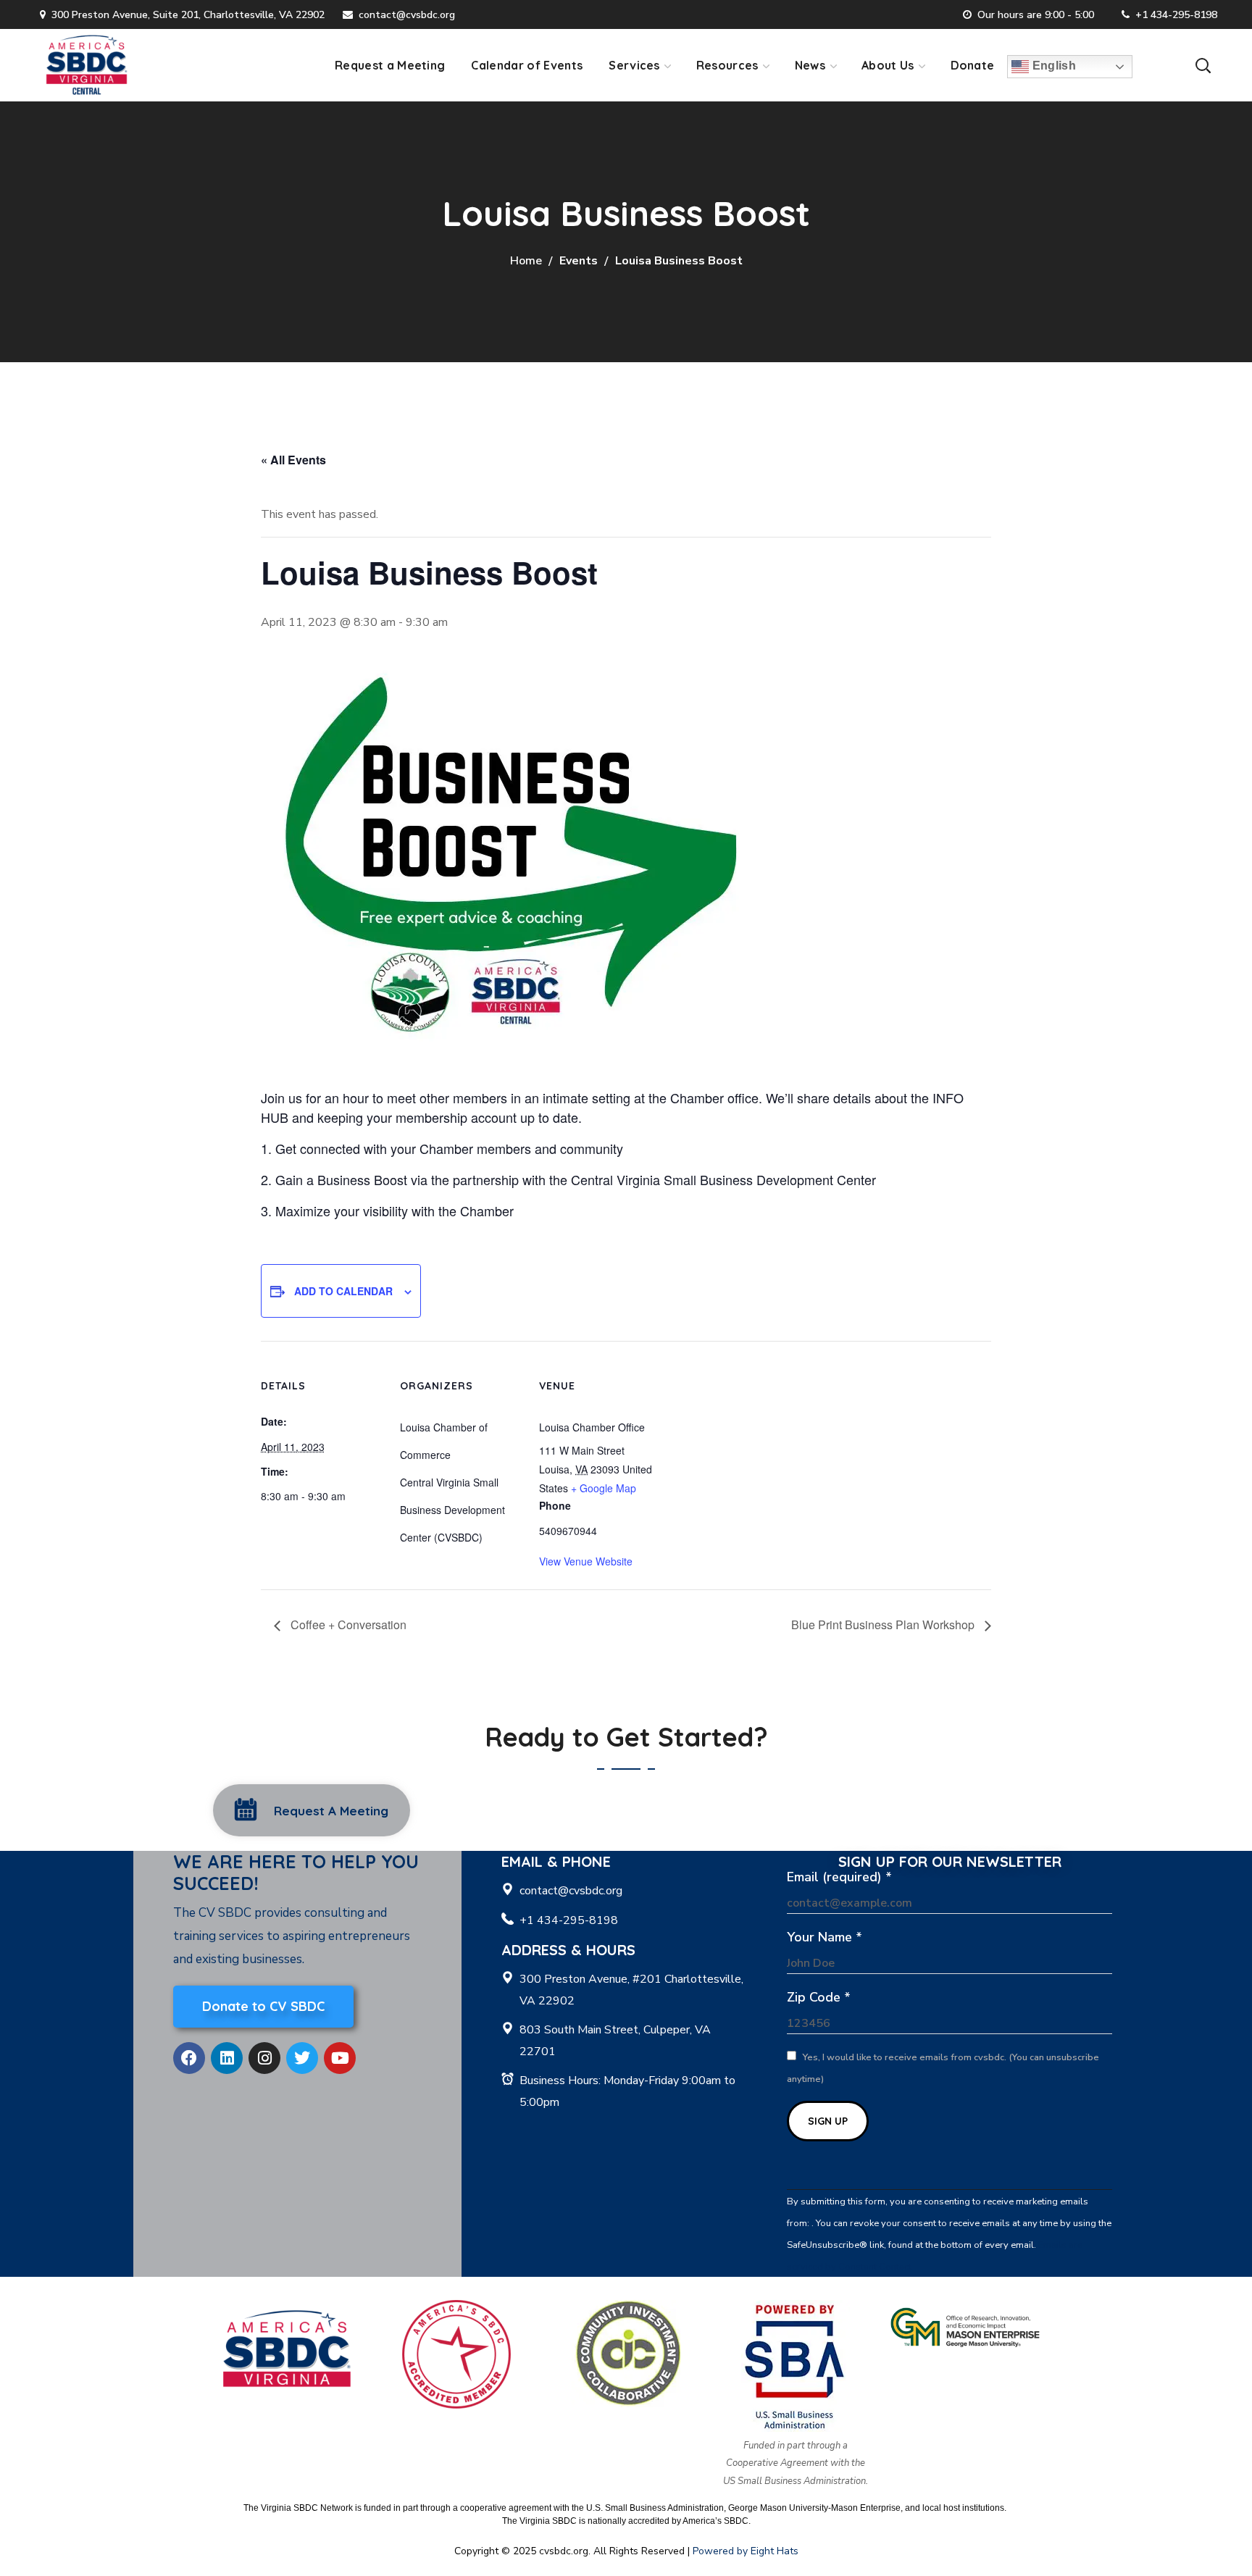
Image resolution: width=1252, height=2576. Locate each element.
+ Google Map (604, 1488)
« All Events (293, 460)
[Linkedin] (227, 2058)
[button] (1203, 65)
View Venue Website (586, 1561)
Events (579, 261)
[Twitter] (302, 2058)
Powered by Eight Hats (746, 2551)
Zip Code (819, 1997)
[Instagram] (264, 2058)
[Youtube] (340, 2058)
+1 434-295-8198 (1176, 15)
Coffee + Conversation (347, 1624)
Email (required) (839, 1877)
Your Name (825, 1937)
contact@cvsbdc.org (407, 15)
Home (526, 261)
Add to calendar (343, 1291)
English (1052, 66)
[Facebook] (189, 2058)
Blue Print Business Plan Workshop (884, 1624)
